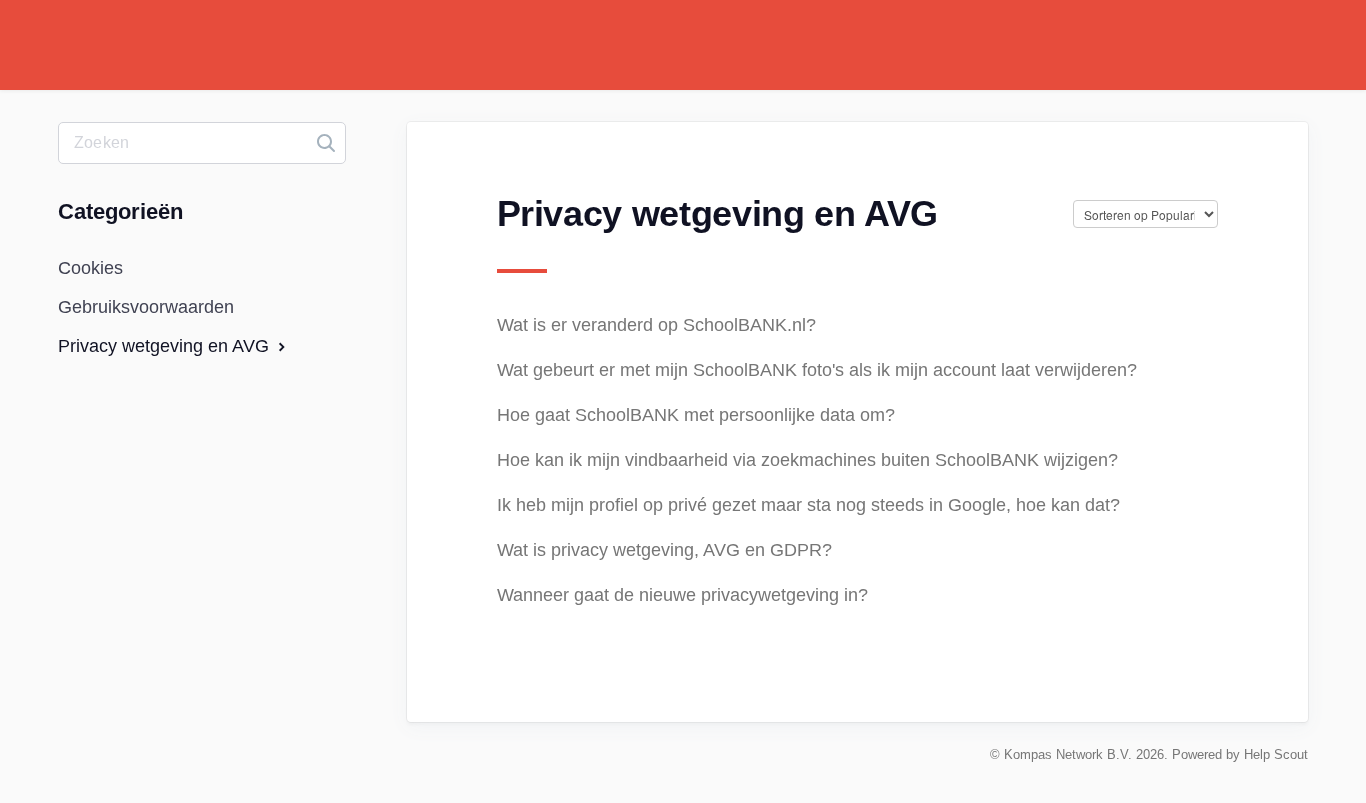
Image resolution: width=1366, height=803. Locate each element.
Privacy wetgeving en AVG (166, 346)
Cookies (90, 268)
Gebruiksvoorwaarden (146, 307)
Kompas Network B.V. (1068, 754)
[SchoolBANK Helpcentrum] (133, 60)
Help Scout (1276, 754)
